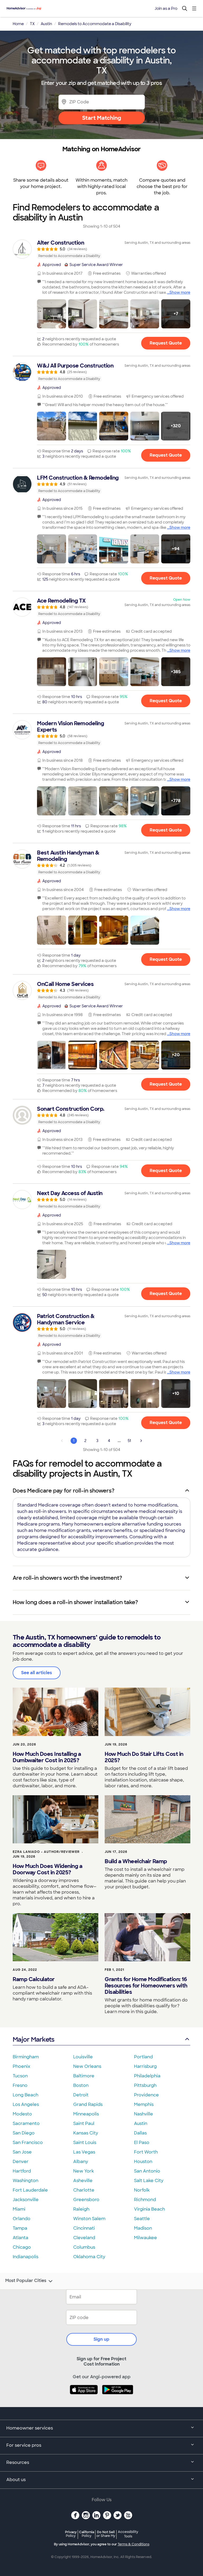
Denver (21, 2162)
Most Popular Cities (26, 2281)
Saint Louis (85, 2143)
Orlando (22, 2219)
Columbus (84, 2247)
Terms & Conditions (133, 2544)
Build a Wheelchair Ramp (136, 1861)
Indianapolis (26, 2257)
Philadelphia (147, 2076)
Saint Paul (84, 2123)
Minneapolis (86, 2114)
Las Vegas (84, 2152)
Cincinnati (84, 2228)
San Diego (24, 2133)
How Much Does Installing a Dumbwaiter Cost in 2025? (47, 1757)
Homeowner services (30, 2428)
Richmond (145, 2200)
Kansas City (86, 2133)
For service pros (24, 2445)
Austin (141, 2123)
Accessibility (128, 2534)
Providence (146, 2095)
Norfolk (142, 2190)
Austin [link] (46, 24)
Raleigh (81, 2209)
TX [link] (32, 24)
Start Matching (102, 118)
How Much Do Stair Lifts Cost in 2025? (144, 1757)
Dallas (140, 2133)
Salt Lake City (149, 2181)
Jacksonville (26, 2200)
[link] (101, 249)
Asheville (83, 2181)
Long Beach (26, 2095)
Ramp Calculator (34, 1979)
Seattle (142, 2219)
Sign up (101, 2339)
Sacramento (26, 2123)
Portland (143, 2057)
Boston (81, 2085)
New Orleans (87, 2066)
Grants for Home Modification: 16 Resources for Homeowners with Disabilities (146, 1986)
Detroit (81, 2095)
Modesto (22, 2114)
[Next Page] (141, 1441)
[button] (52, 314)
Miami (19, 2209)
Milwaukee (146, 2238)
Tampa (20, 2228)
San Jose (22, 2152)
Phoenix (21, 2066)
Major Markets (33, 2039)
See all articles (37, 1673)
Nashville (144, 2114)
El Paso (142, 2143)
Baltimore (84, 2076)
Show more (180, 292)
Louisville (83, 2057)
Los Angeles (26, 2104)
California (87, 2534)
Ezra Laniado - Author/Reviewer (46, 1852)
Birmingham (26, 2057)
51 (129, 1441)
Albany (81, 2162)
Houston (143, 2162)
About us (16, 2480)
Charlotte (84, 2190)
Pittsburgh (145, 2085)
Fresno (20, 2085)
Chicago (22, 2247)
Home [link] (18, 24)
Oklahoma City (89, 2257)
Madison (143, 2228)
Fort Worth (146, 2152)
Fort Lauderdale (30, 2190)
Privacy (71, 2534)
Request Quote (166, 343)
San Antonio (147, 2171)
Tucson (20, 2076)
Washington (26, 2181)
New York (84, 2171)
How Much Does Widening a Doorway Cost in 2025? (47, 1869)
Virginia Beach (149, 2209)
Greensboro (86, 2200)
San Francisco (28, 2143)
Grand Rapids (88, 2104)
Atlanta (20, 2238)
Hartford (22, 2171)
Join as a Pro (166, 8)
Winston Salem (89, 2219)
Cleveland (84, 2238)
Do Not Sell (106, 2534)
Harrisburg (145, 2066)
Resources (18, 2462)
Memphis (144, 2104)
